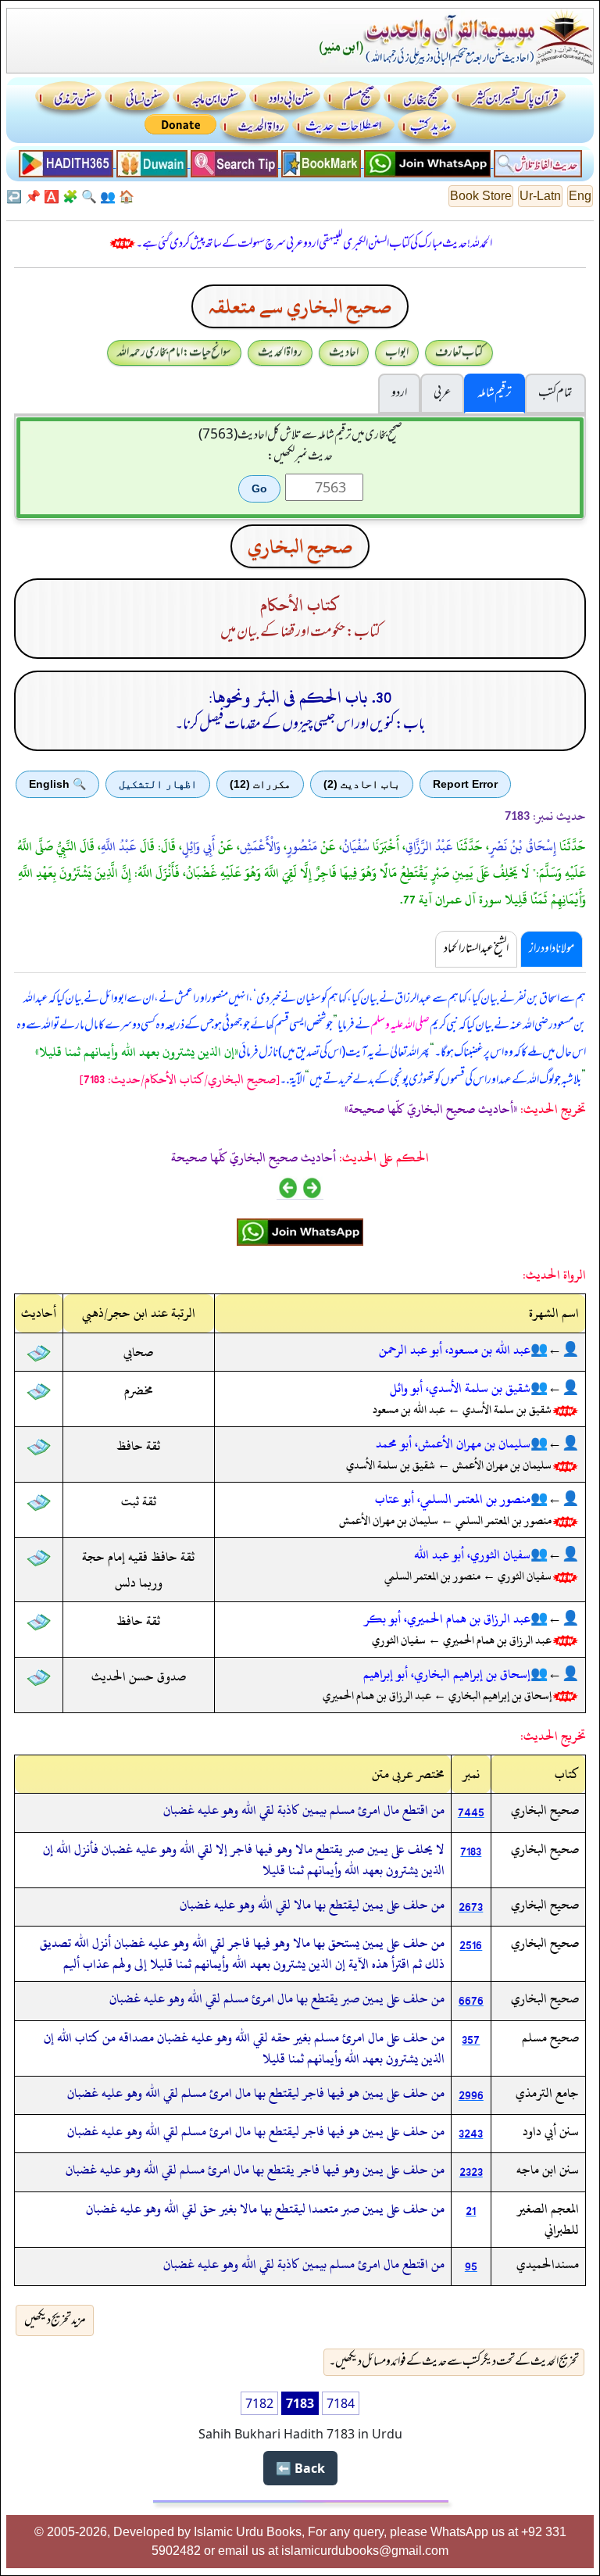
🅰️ (52, 196)
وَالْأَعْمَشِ (260, 846)
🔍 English (57, 784)
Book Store (481, 196)
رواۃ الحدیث (280, 352)
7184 (341, 2403)
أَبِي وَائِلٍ (198, 846)
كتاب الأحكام (300, 605)
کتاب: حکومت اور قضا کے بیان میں (300, 632)
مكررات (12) (260, 784)
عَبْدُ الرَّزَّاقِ (429, 846)
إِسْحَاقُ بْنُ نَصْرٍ (523, 846)
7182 (259, 2403)
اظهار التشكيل (158, 784)
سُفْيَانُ (356, 846)
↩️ (14, 196)
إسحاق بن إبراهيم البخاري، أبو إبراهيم (447, 1674)
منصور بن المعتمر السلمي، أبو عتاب (453, 1499)
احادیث (344, 352)
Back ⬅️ (300, 2468)
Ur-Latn (540, 196)
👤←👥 (555, 1350)
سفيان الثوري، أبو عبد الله (472, 1555)
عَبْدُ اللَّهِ (119, 846)
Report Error (465, 784)
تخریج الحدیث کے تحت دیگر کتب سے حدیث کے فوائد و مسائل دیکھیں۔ (454, 2362)
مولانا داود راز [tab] (552, 949)
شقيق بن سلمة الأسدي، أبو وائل (460, 1388)
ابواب (397, 352)
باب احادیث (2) (362, 784)
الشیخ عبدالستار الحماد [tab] (476, 949)
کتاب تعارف (459, 352)
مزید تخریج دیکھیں (55, 2320)
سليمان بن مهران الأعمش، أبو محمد (453, 1444)
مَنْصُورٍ (302, 846)
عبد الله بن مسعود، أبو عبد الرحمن (455, 1350)
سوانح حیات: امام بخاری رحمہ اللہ (174, 352)
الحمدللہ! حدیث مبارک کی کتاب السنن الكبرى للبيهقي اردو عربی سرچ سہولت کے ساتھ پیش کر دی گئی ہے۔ (314, 244)
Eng (580, 196)
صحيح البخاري (300, 546)
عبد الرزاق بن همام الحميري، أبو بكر (447, 1619)
